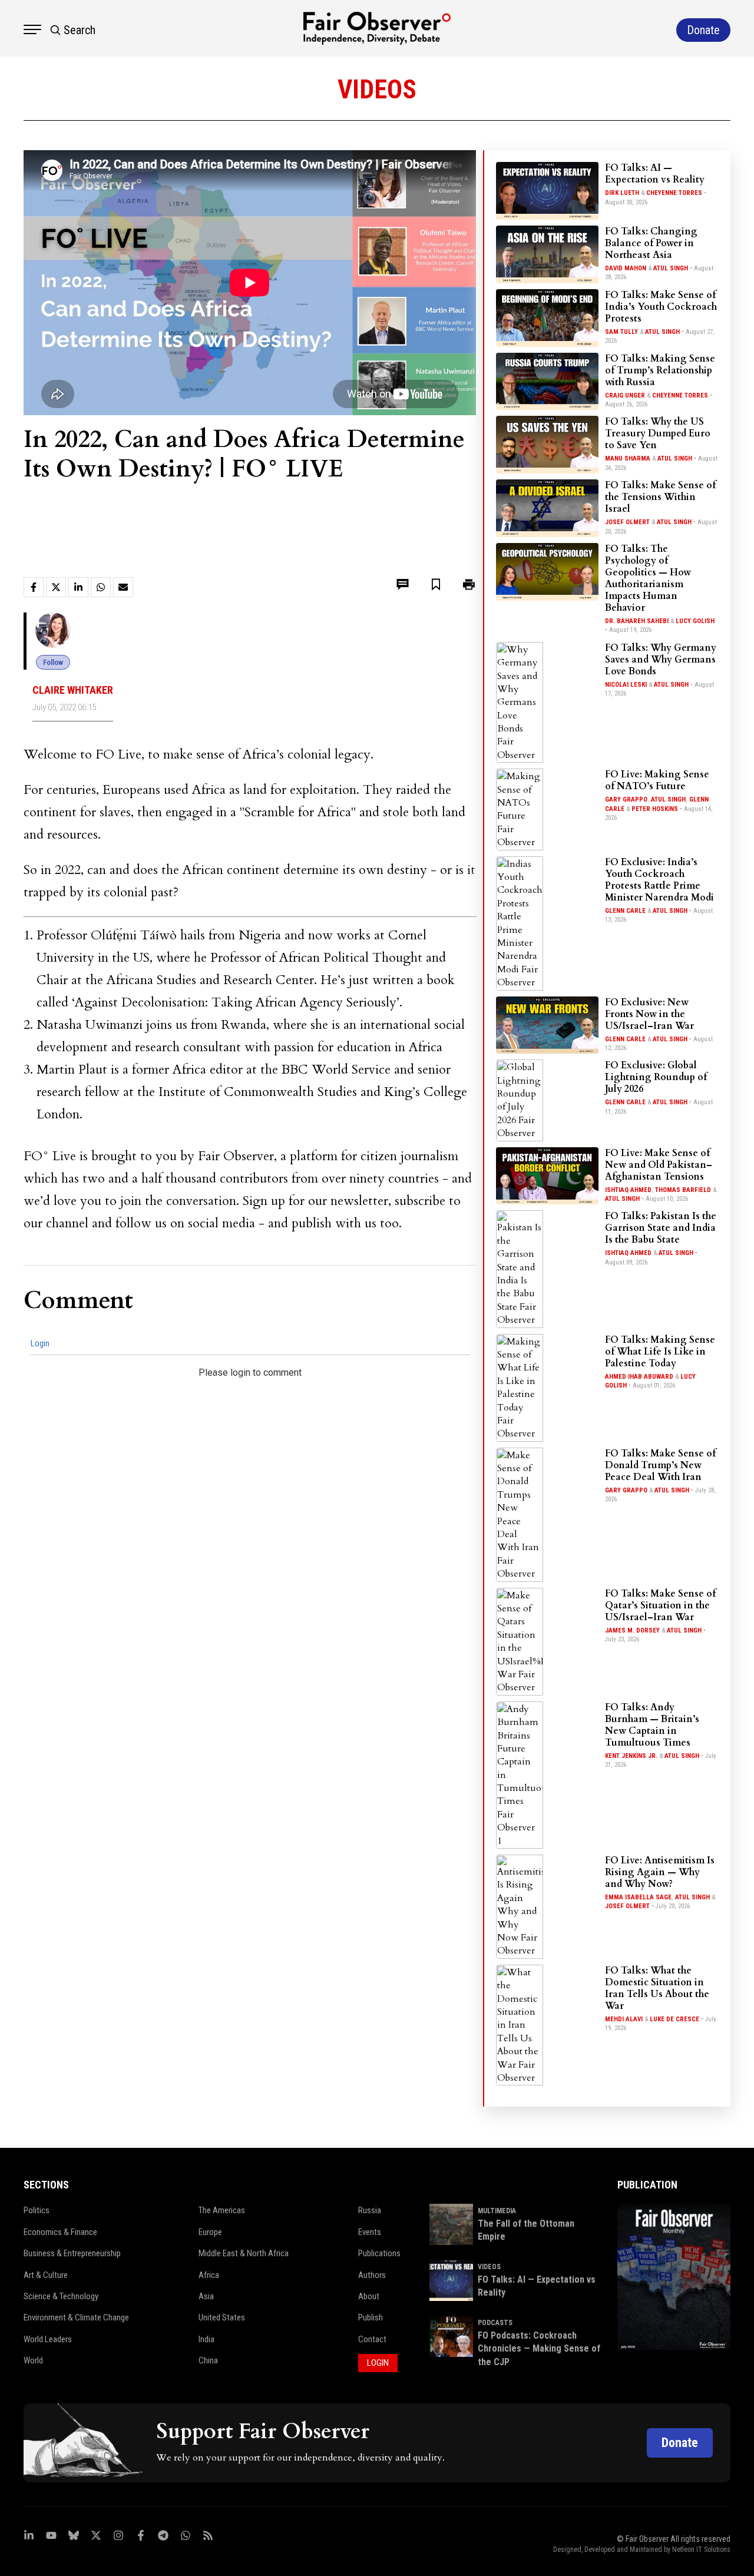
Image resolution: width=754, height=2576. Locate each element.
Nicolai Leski (626, 685)
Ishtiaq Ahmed (628, 1190)
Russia (370, 2210)
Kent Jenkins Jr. (631, 1756)
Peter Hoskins (655, 809)
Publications (379, 2253)
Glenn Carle (625, 911)
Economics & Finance (60, 2232)
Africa (209, 2275)
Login (40, 1343)
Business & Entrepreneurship (72, 2253)
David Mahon (626, 268)
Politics (37, 2210)
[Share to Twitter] (56, 587)
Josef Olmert (627, 522)
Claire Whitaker (73, 690)
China (208, 2360)
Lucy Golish (695, 621)
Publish (371, 2317)
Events (370, 2232)
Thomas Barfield (683, 1190)
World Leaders (48, 2339)
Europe (210, 2232)
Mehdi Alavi (624, 2019)
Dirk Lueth (622, 193)
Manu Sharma (628, 458)
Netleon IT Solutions (701, 2549)
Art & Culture (46, 2275)
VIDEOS (489, 2267)
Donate (680, 2443)
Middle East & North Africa (244, 2253)
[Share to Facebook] (34, 587)
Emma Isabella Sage (638, 1897)
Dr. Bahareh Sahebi (637, 621)
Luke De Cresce (674, 2019)
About (369, 2296)
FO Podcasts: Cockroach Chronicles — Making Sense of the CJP (539, 2349)
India (206, 2339)
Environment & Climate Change (76, 2317)
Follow (53, 662)
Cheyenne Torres (674, 193)
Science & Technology (61, 2296)
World (33, 2360)
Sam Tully (621, 332)
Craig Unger (625, 395)
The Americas (222, 2210)
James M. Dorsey (632, 1630)
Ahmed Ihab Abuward (639, 1377)
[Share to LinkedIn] (78, 587)
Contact (372, 2339)
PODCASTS (495, 2323)
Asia (206, 2296)
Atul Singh (671, 268)
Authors (372, 2275)
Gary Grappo (626, 799)
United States (222, 2317)
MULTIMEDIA (497, 2211)
